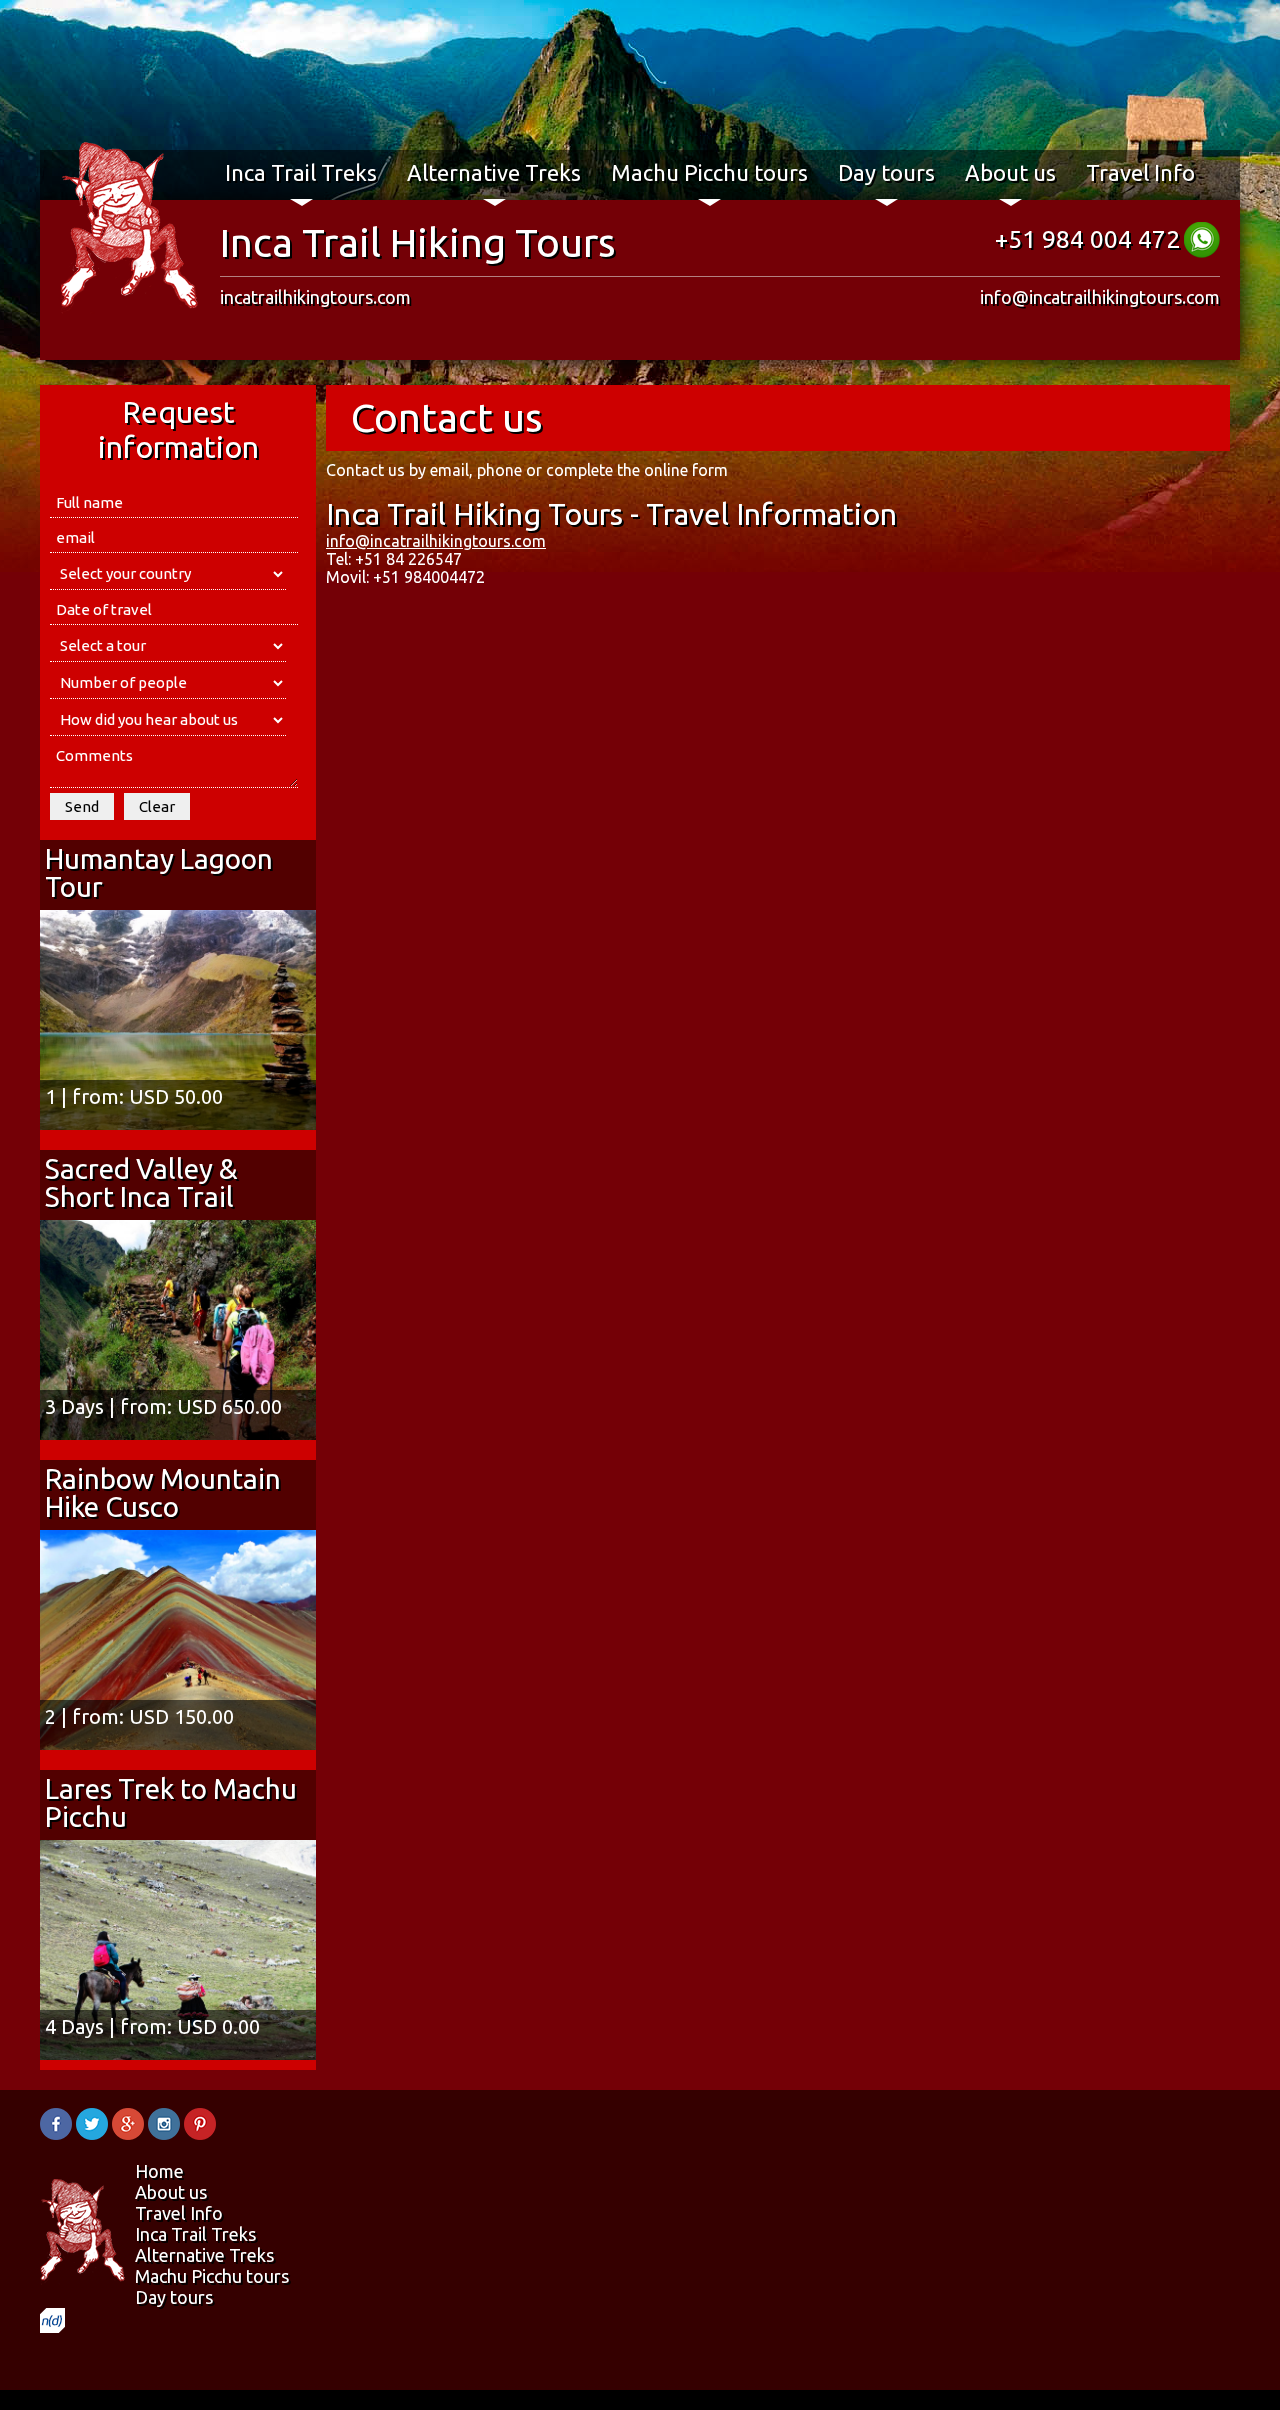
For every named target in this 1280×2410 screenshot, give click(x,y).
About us (1010, 172)
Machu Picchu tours (709, 172)
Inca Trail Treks (301, 172)
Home (159, 2171)
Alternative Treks (494, 172)
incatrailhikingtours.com (315, 297)
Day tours (886, 172)
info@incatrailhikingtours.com (1100, 297)
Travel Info (1140, 172)
